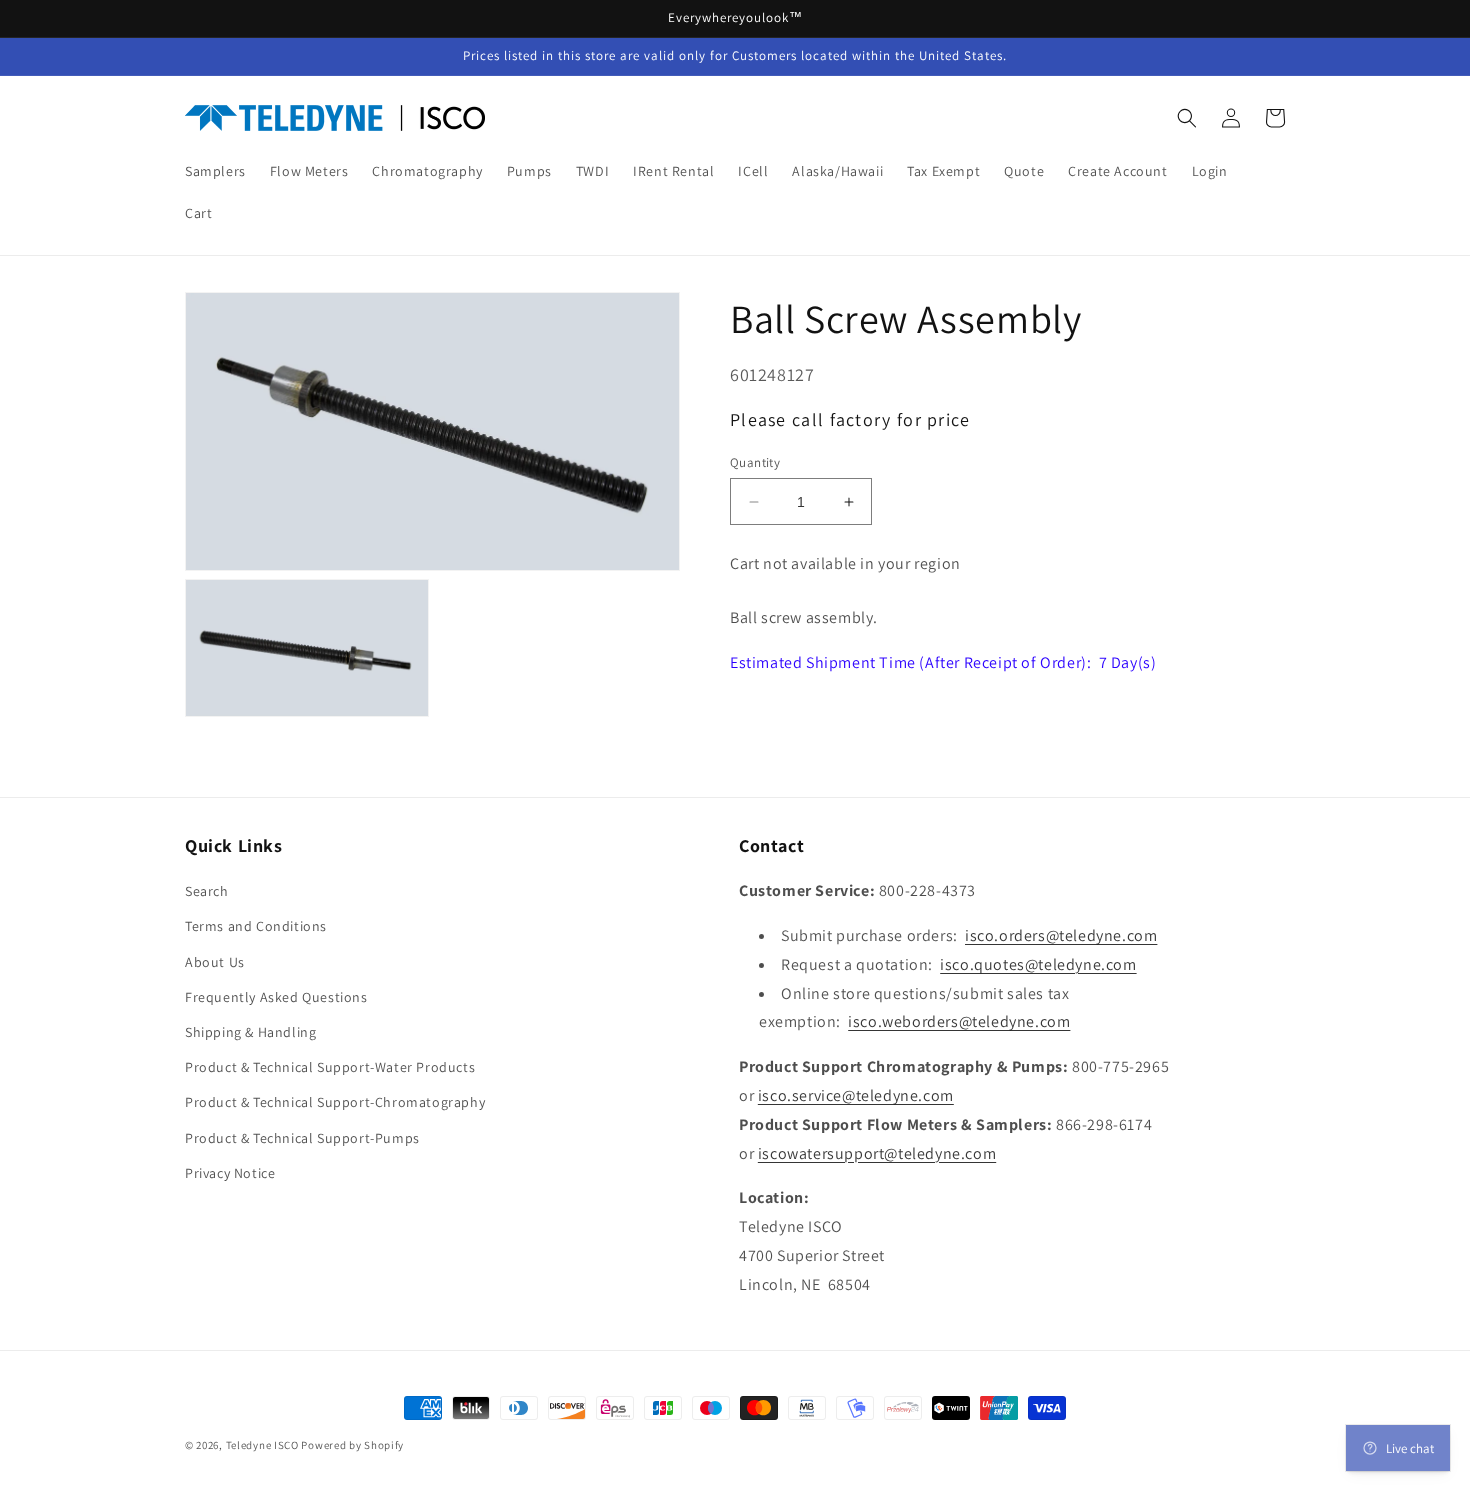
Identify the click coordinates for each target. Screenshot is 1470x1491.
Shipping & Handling (250, 1032)
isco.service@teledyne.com (856, 1095)
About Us (215, 962)
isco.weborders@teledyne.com (959, 1021)
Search (207, 891)
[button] (1187, 118)
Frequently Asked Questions (276, 997)
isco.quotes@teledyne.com (1038, 964)
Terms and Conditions (256, 926)
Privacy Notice (230, 1173)
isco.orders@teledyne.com (1061, 935)
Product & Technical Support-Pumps (302, 1138)
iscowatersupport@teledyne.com (877, 1153)
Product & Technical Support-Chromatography (335, 1102)
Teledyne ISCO (262, 1445)
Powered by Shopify (352, 1445)
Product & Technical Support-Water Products (330, 1067)
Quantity (755, 462)
